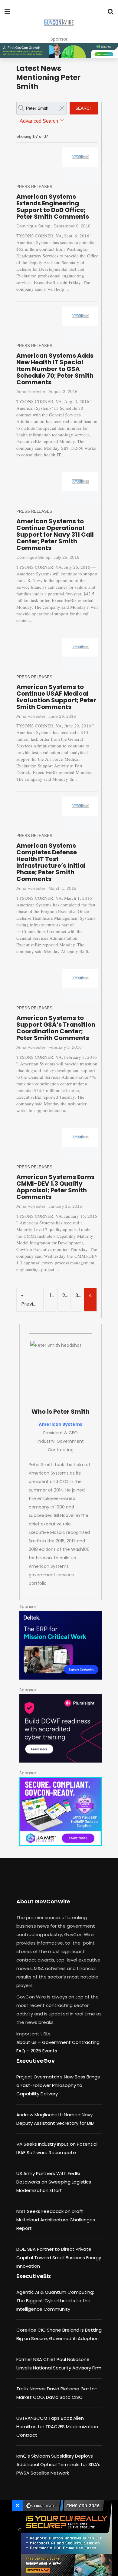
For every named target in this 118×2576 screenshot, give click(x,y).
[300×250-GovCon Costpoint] (61, 1645)
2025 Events (44, 2051)
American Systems (61, 1424)
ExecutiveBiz (34, 2276)
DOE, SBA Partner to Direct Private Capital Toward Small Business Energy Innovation (59, 2258)
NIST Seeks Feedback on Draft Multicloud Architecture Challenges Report (56, 2220)
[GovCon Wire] (59, 23)
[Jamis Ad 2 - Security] (61, 1811)
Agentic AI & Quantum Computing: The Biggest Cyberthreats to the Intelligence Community (55, 2301)
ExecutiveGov (36, 2061)
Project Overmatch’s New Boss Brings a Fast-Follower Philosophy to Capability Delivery (58, 2085)
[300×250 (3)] (61, 1728)
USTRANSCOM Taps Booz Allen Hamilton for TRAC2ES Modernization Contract (57, 2427)
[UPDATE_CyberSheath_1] (65, 2538)
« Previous (31, 1300)
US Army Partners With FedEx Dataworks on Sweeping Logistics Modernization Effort (54, 2182)
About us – (29, 2042)
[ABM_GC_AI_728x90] (59, 51)
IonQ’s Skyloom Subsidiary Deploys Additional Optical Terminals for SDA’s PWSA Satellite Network (58, 2464)
